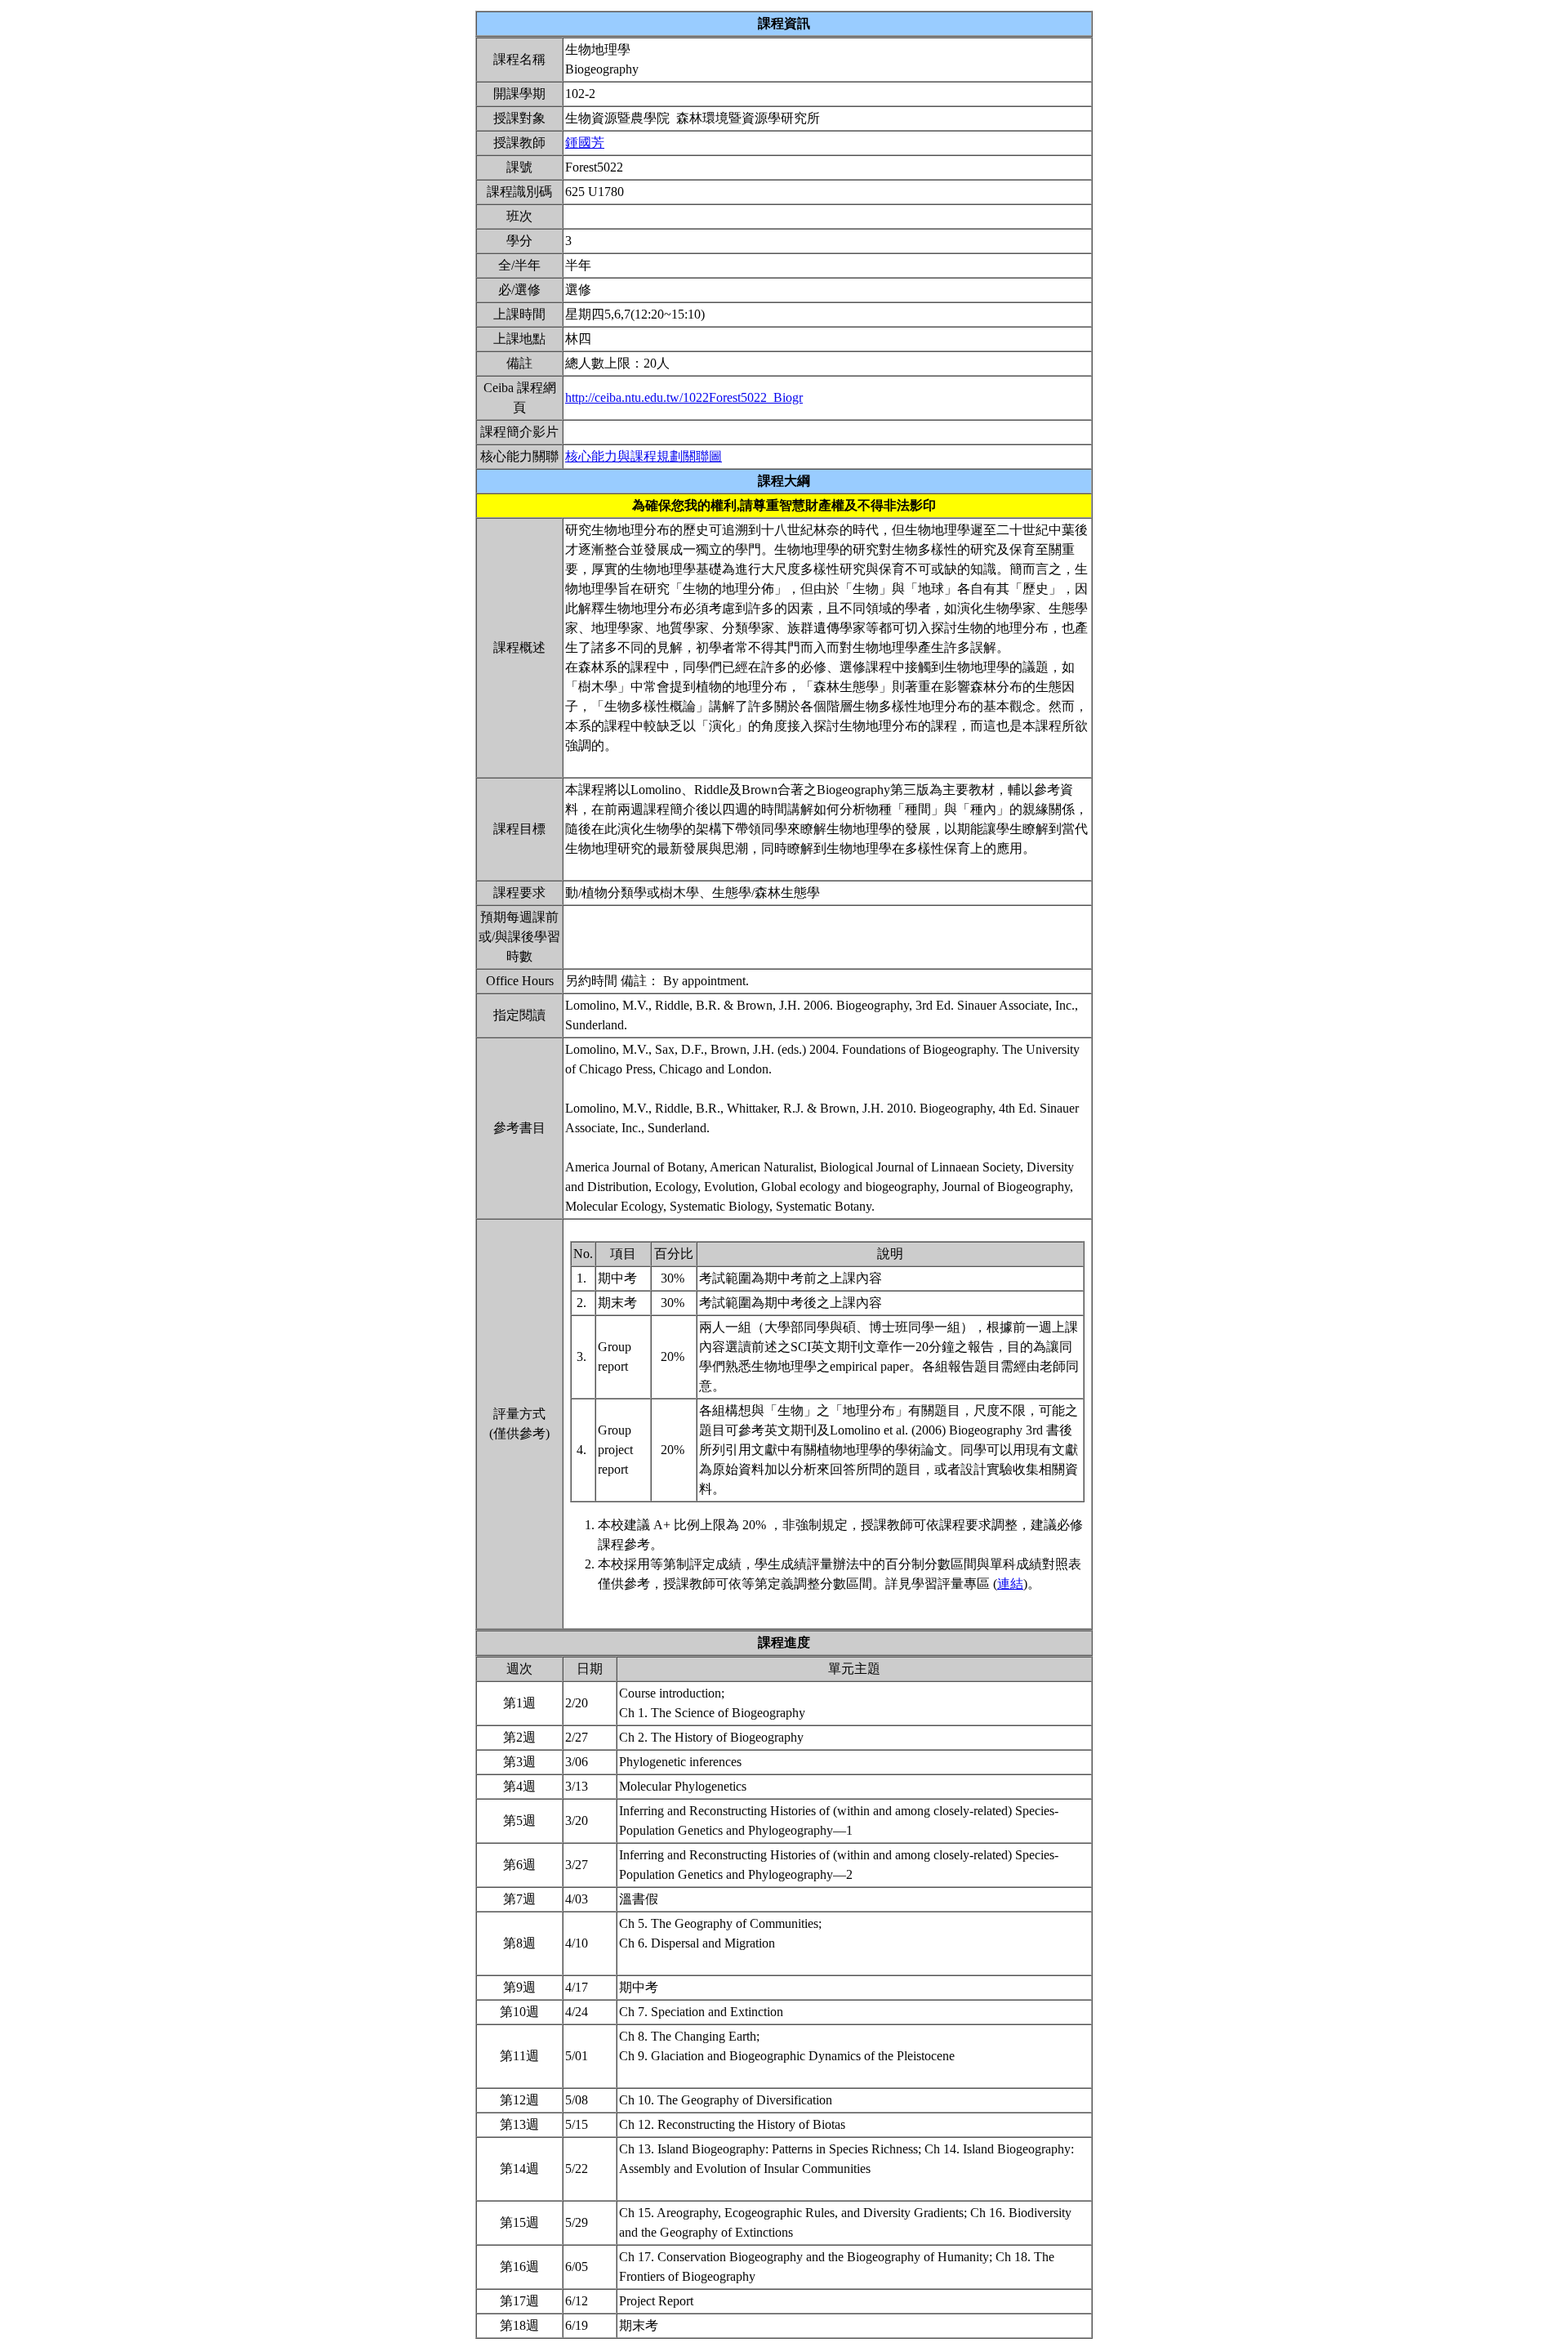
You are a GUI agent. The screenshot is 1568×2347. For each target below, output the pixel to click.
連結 (1010, 1584)
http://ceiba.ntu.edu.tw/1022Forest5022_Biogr (684, 397)
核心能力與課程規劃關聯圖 (644, 456)
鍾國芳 (585, 143)
